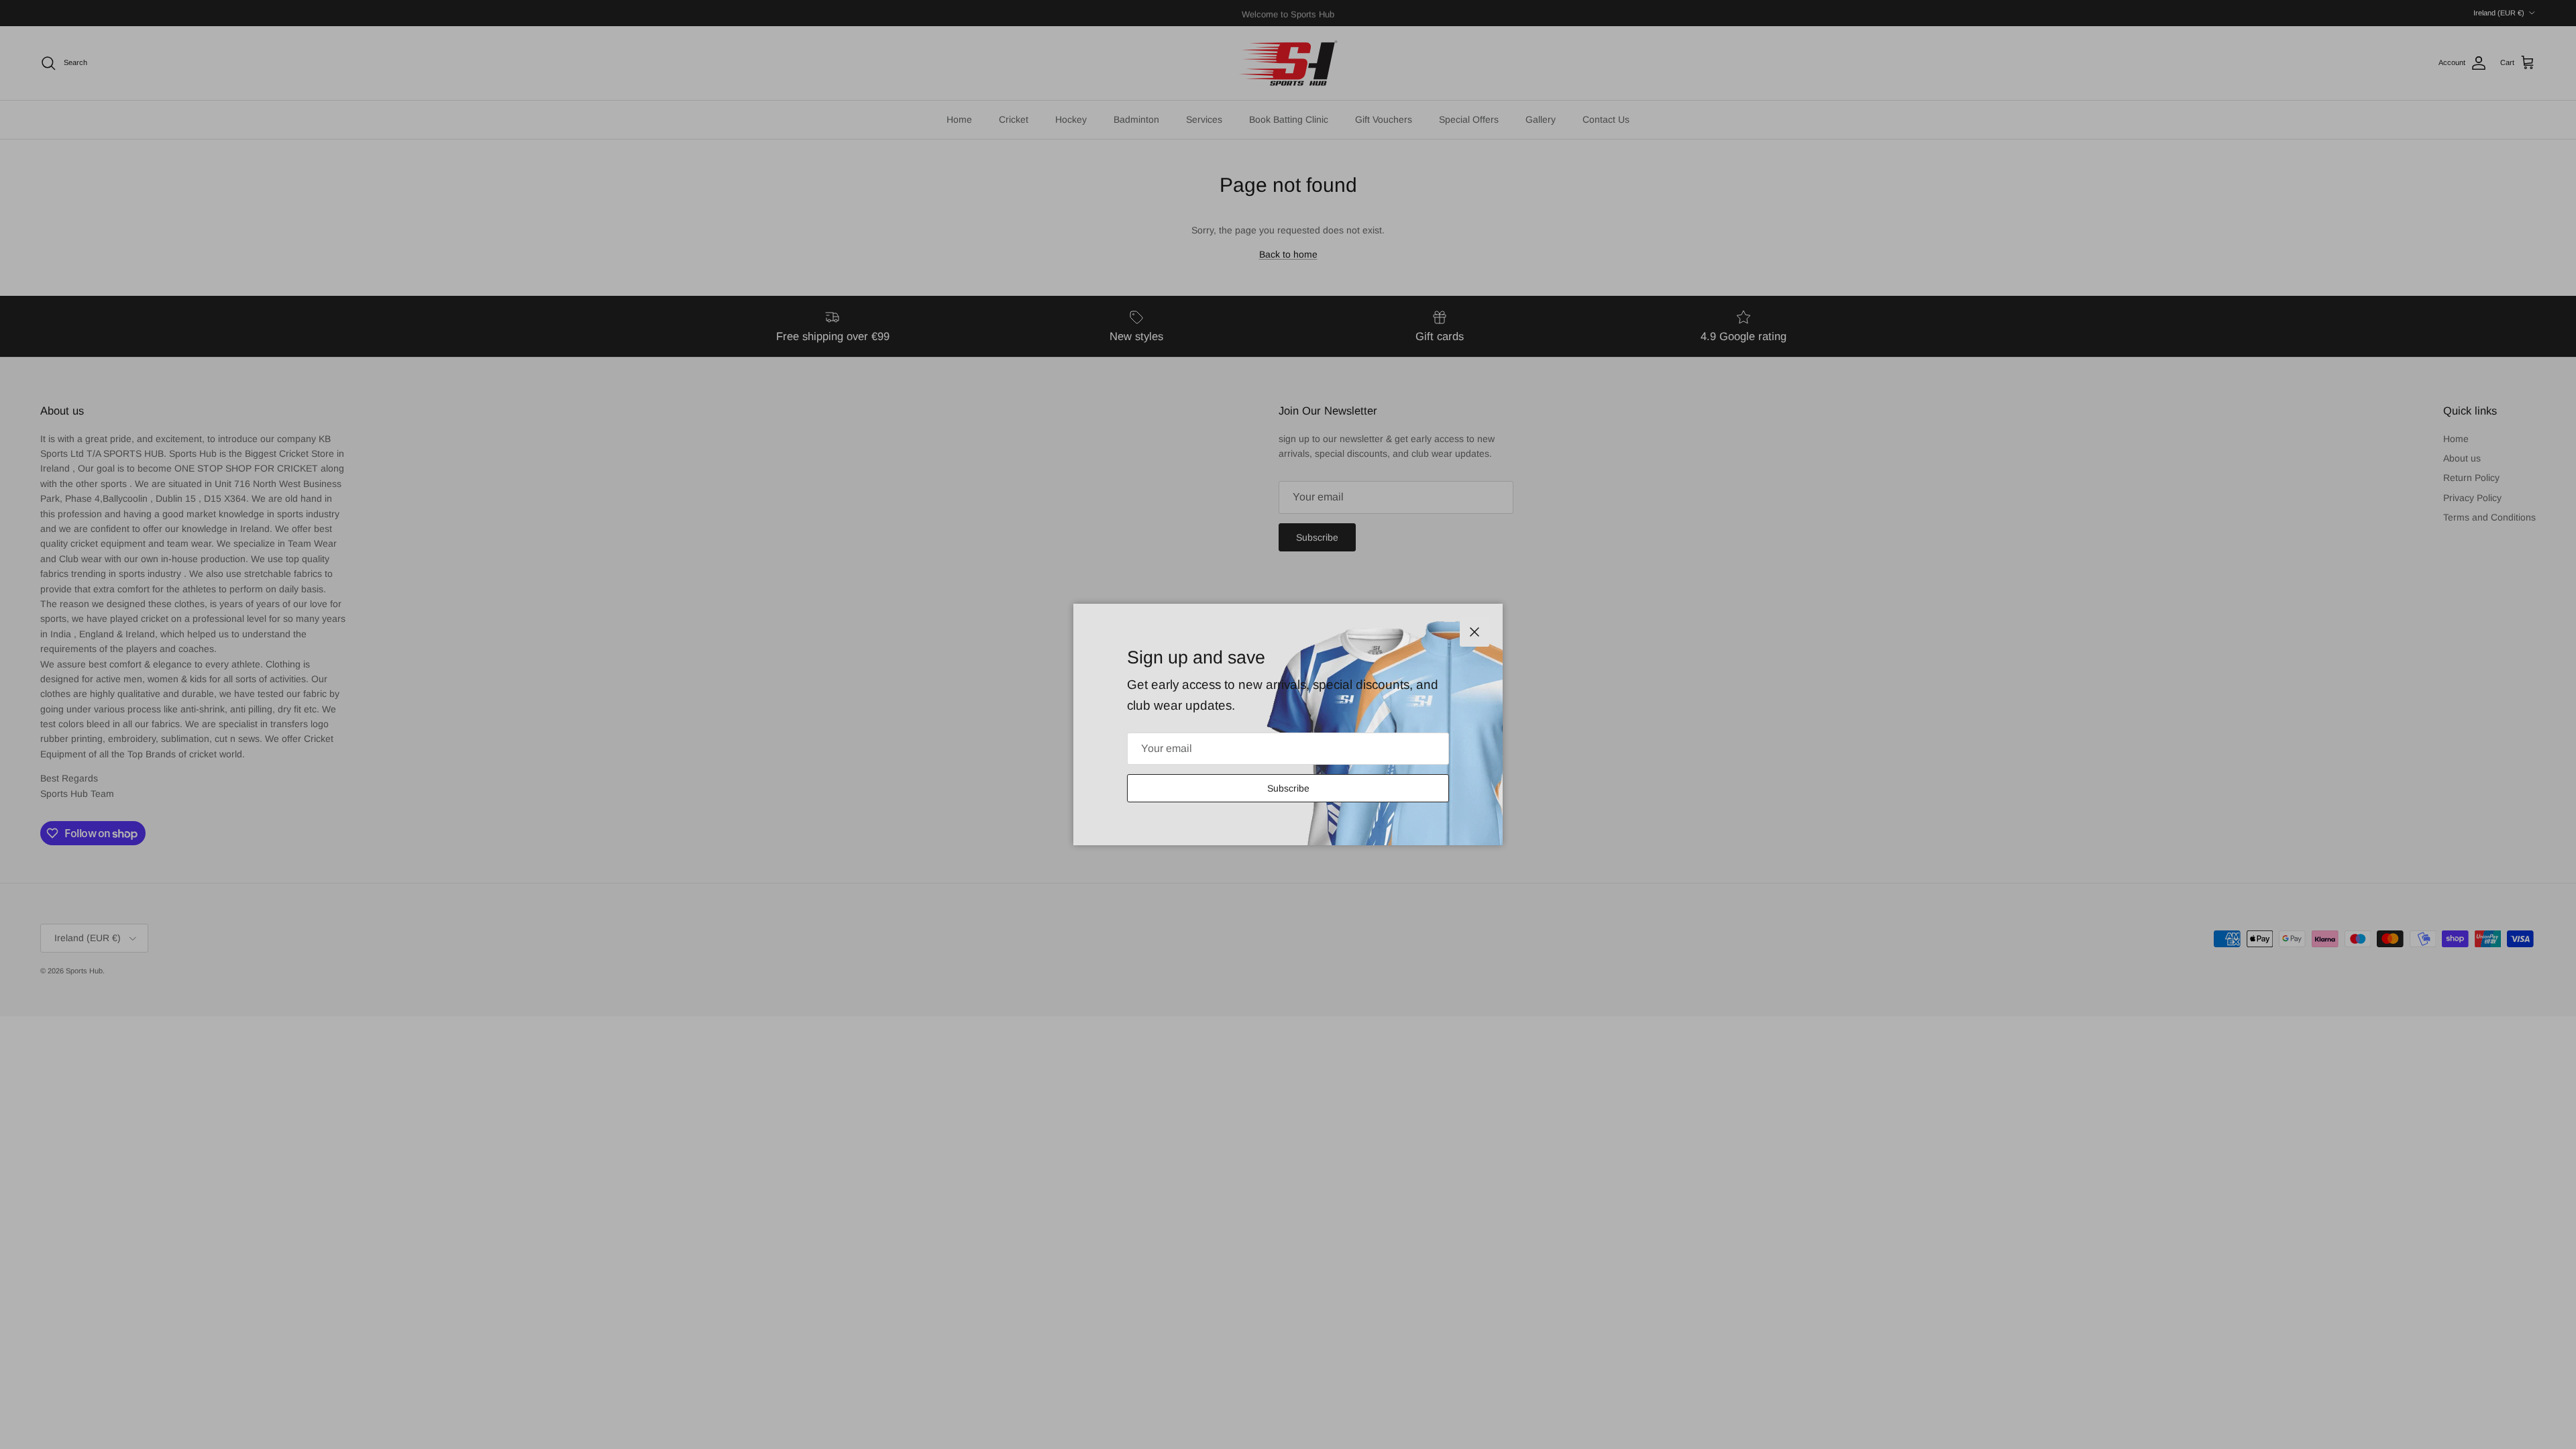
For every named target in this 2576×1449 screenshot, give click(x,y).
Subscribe (1288, 788)
